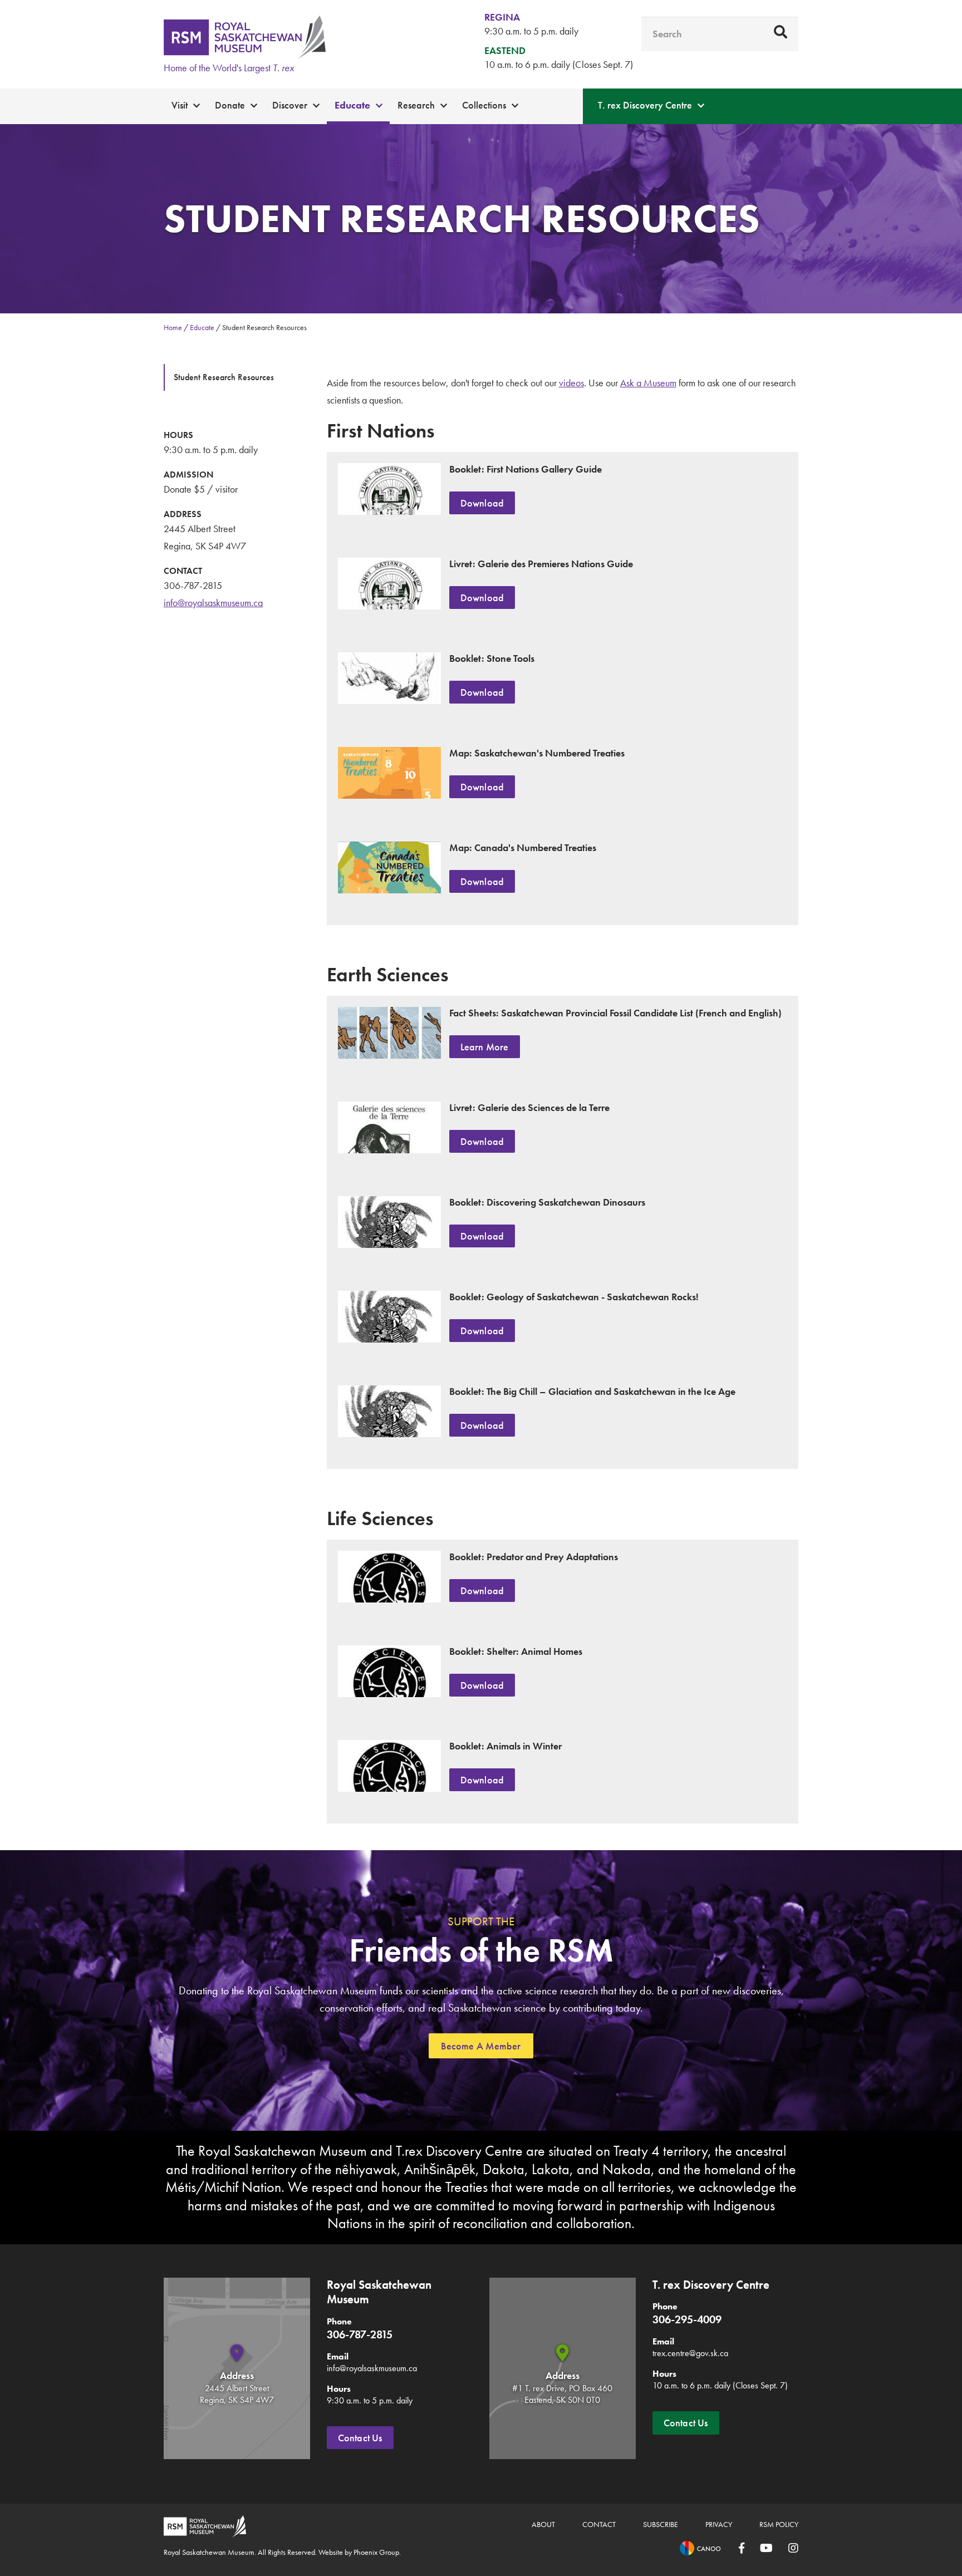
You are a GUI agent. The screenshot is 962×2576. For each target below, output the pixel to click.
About (543, 2524)
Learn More (485, 1047)
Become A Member (481, 2046)
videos (571, 383)
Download (482, 503)
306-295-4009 (687, 2319)
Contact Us (360, 2438)
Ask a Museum (648, 383)
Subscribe (661, 2524)
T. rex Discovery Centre (645, 105)
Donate (230, 105)
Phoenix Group (376, 2552)
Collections (484, 105)
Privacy (719, 2524)
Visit (180, 105)
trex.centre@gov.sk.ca (690, 2353)
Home (173, 327)
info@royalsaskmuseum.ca (213, 603)
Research (416, 105)
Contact (599, 2524)
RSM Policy (779, 2524)
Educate (352, 105)
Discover (290, 105)
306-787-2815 (193, 585)
